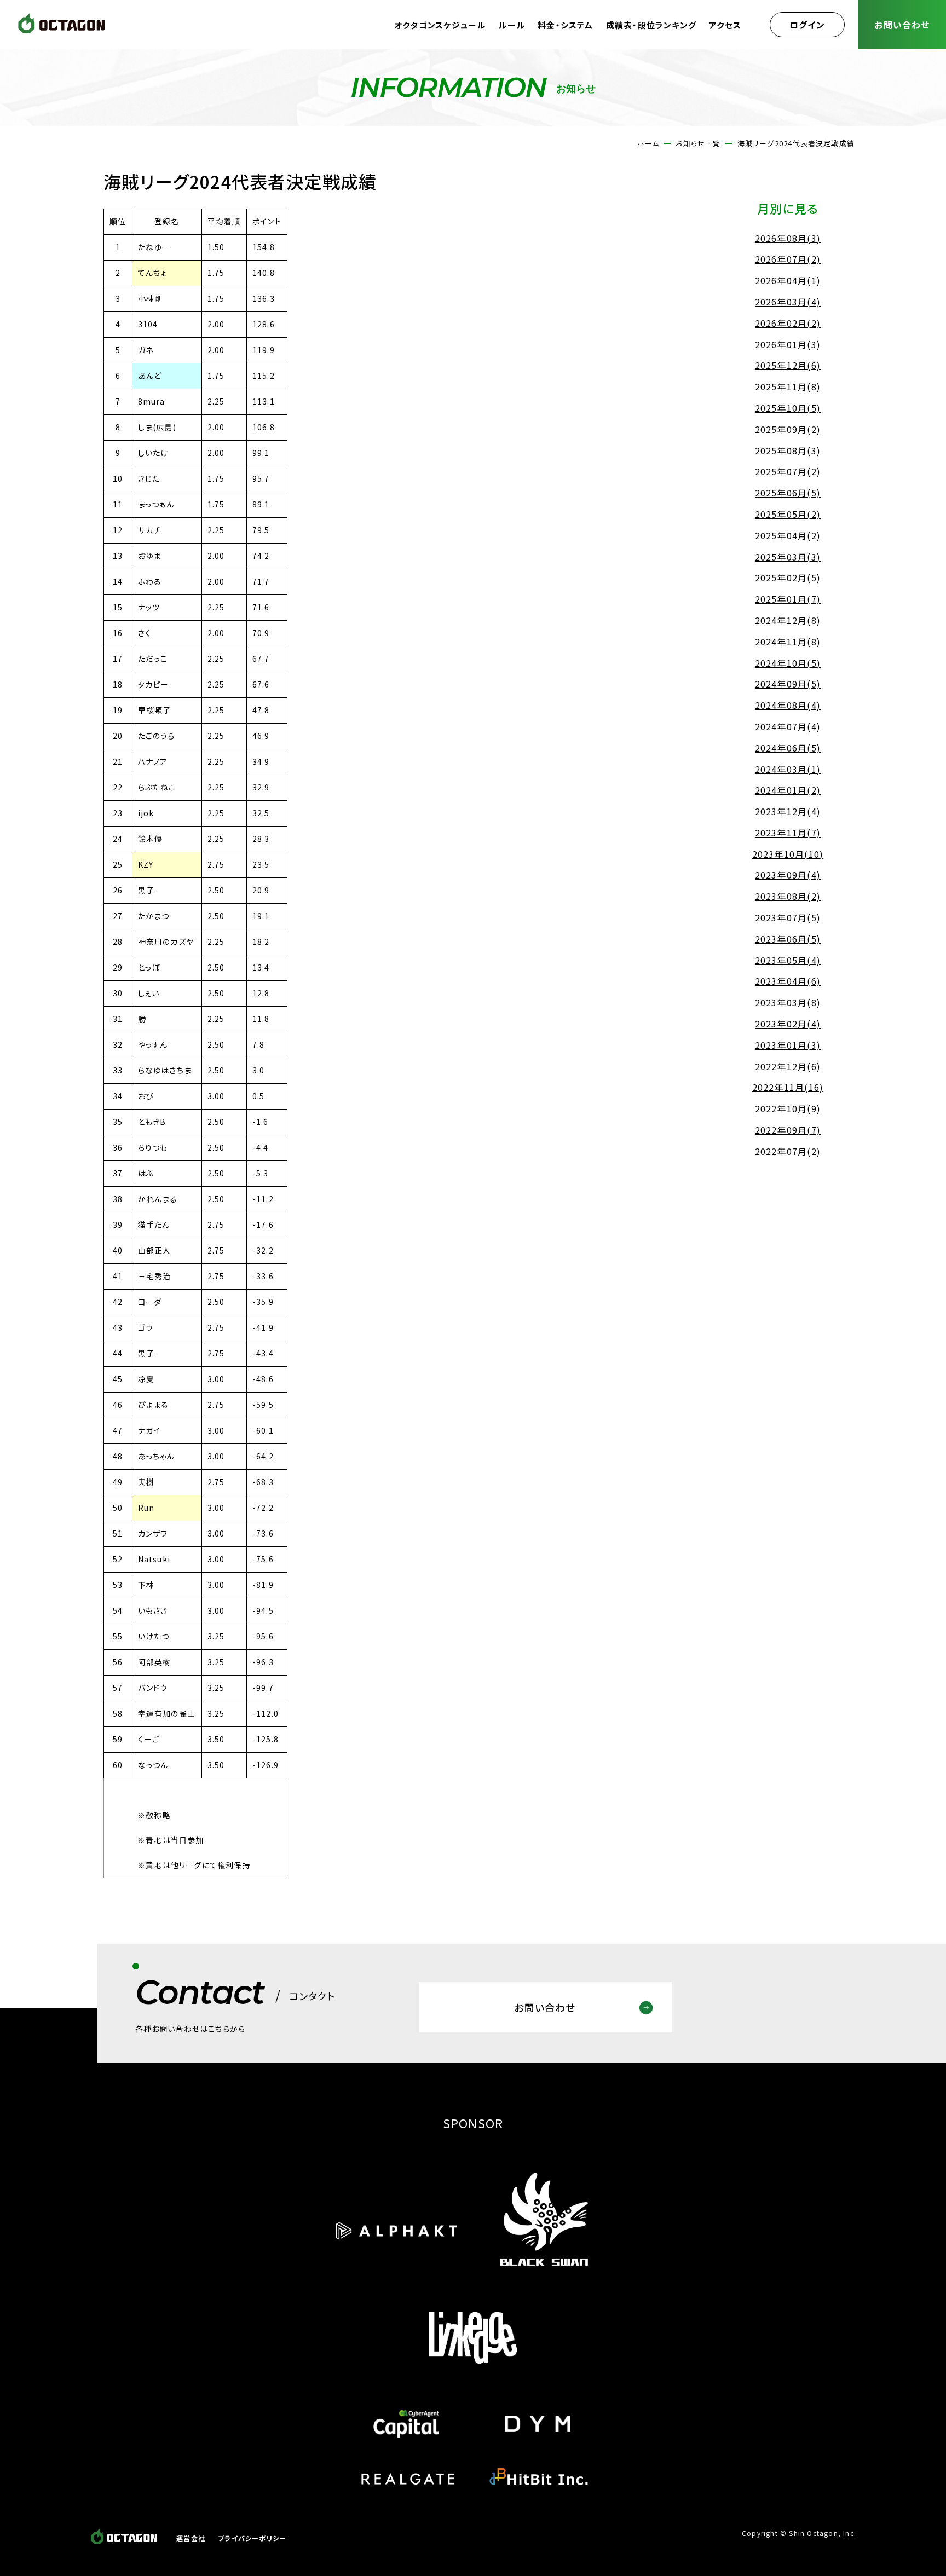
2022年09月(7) (788, 1130)
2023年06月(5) (788, 939)
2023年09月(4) (788, 875)
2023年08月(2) (788, 896)
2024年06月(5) (788, 748)
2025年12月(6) (788, 365)
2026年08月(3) (788, 238)
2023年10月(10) (788, 854)
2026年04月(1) (788, 280)
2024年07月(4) (788, 726)
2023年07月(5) (788, 917)
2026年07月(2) (788, 259)
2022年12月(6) (788, 1066)
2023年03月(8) (788, 1002)
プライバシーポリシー (252, 2538)
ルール (512, 25)
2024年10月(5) (788, 663)
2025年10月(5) (788, 408)
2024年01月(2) (788, 790)
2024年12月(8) (788, 620)
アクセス (725, 25)
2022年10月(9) (788, 1108)
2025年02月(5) (788, 577)
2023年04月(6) (788, 981)
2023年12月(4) (788, 811)
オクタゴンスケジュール (440, 25)
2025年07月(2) (788, 471)
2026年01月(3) (788, 344)
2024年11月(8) (788, 642)
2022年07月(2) (788, 1151)
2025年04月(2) (788, 535)
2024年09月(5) (788, 684)
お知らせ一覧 (698, 143)
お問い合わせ (902, 25)
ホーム (648, 143)
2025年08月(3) (788, 450)
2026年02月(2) (788, 323)
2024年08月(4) (788, 705)
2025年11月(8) (788, 386)
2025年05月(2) (788, 514)
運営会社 (191, 2538)
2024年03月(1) (788, 769)
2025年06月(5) (788, 493)
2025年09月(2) (788, 429)
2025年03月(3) (788, 557)
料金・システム (565, 25)
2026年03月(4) (788, 302)
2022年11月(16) (788, 1087)
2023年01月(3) (788, 1045)
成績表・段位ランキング (651, 25)
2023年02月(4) (788, 1024)
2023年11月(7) (788, 833)
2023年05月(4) (788, 960)
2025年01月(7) (788, 599)
